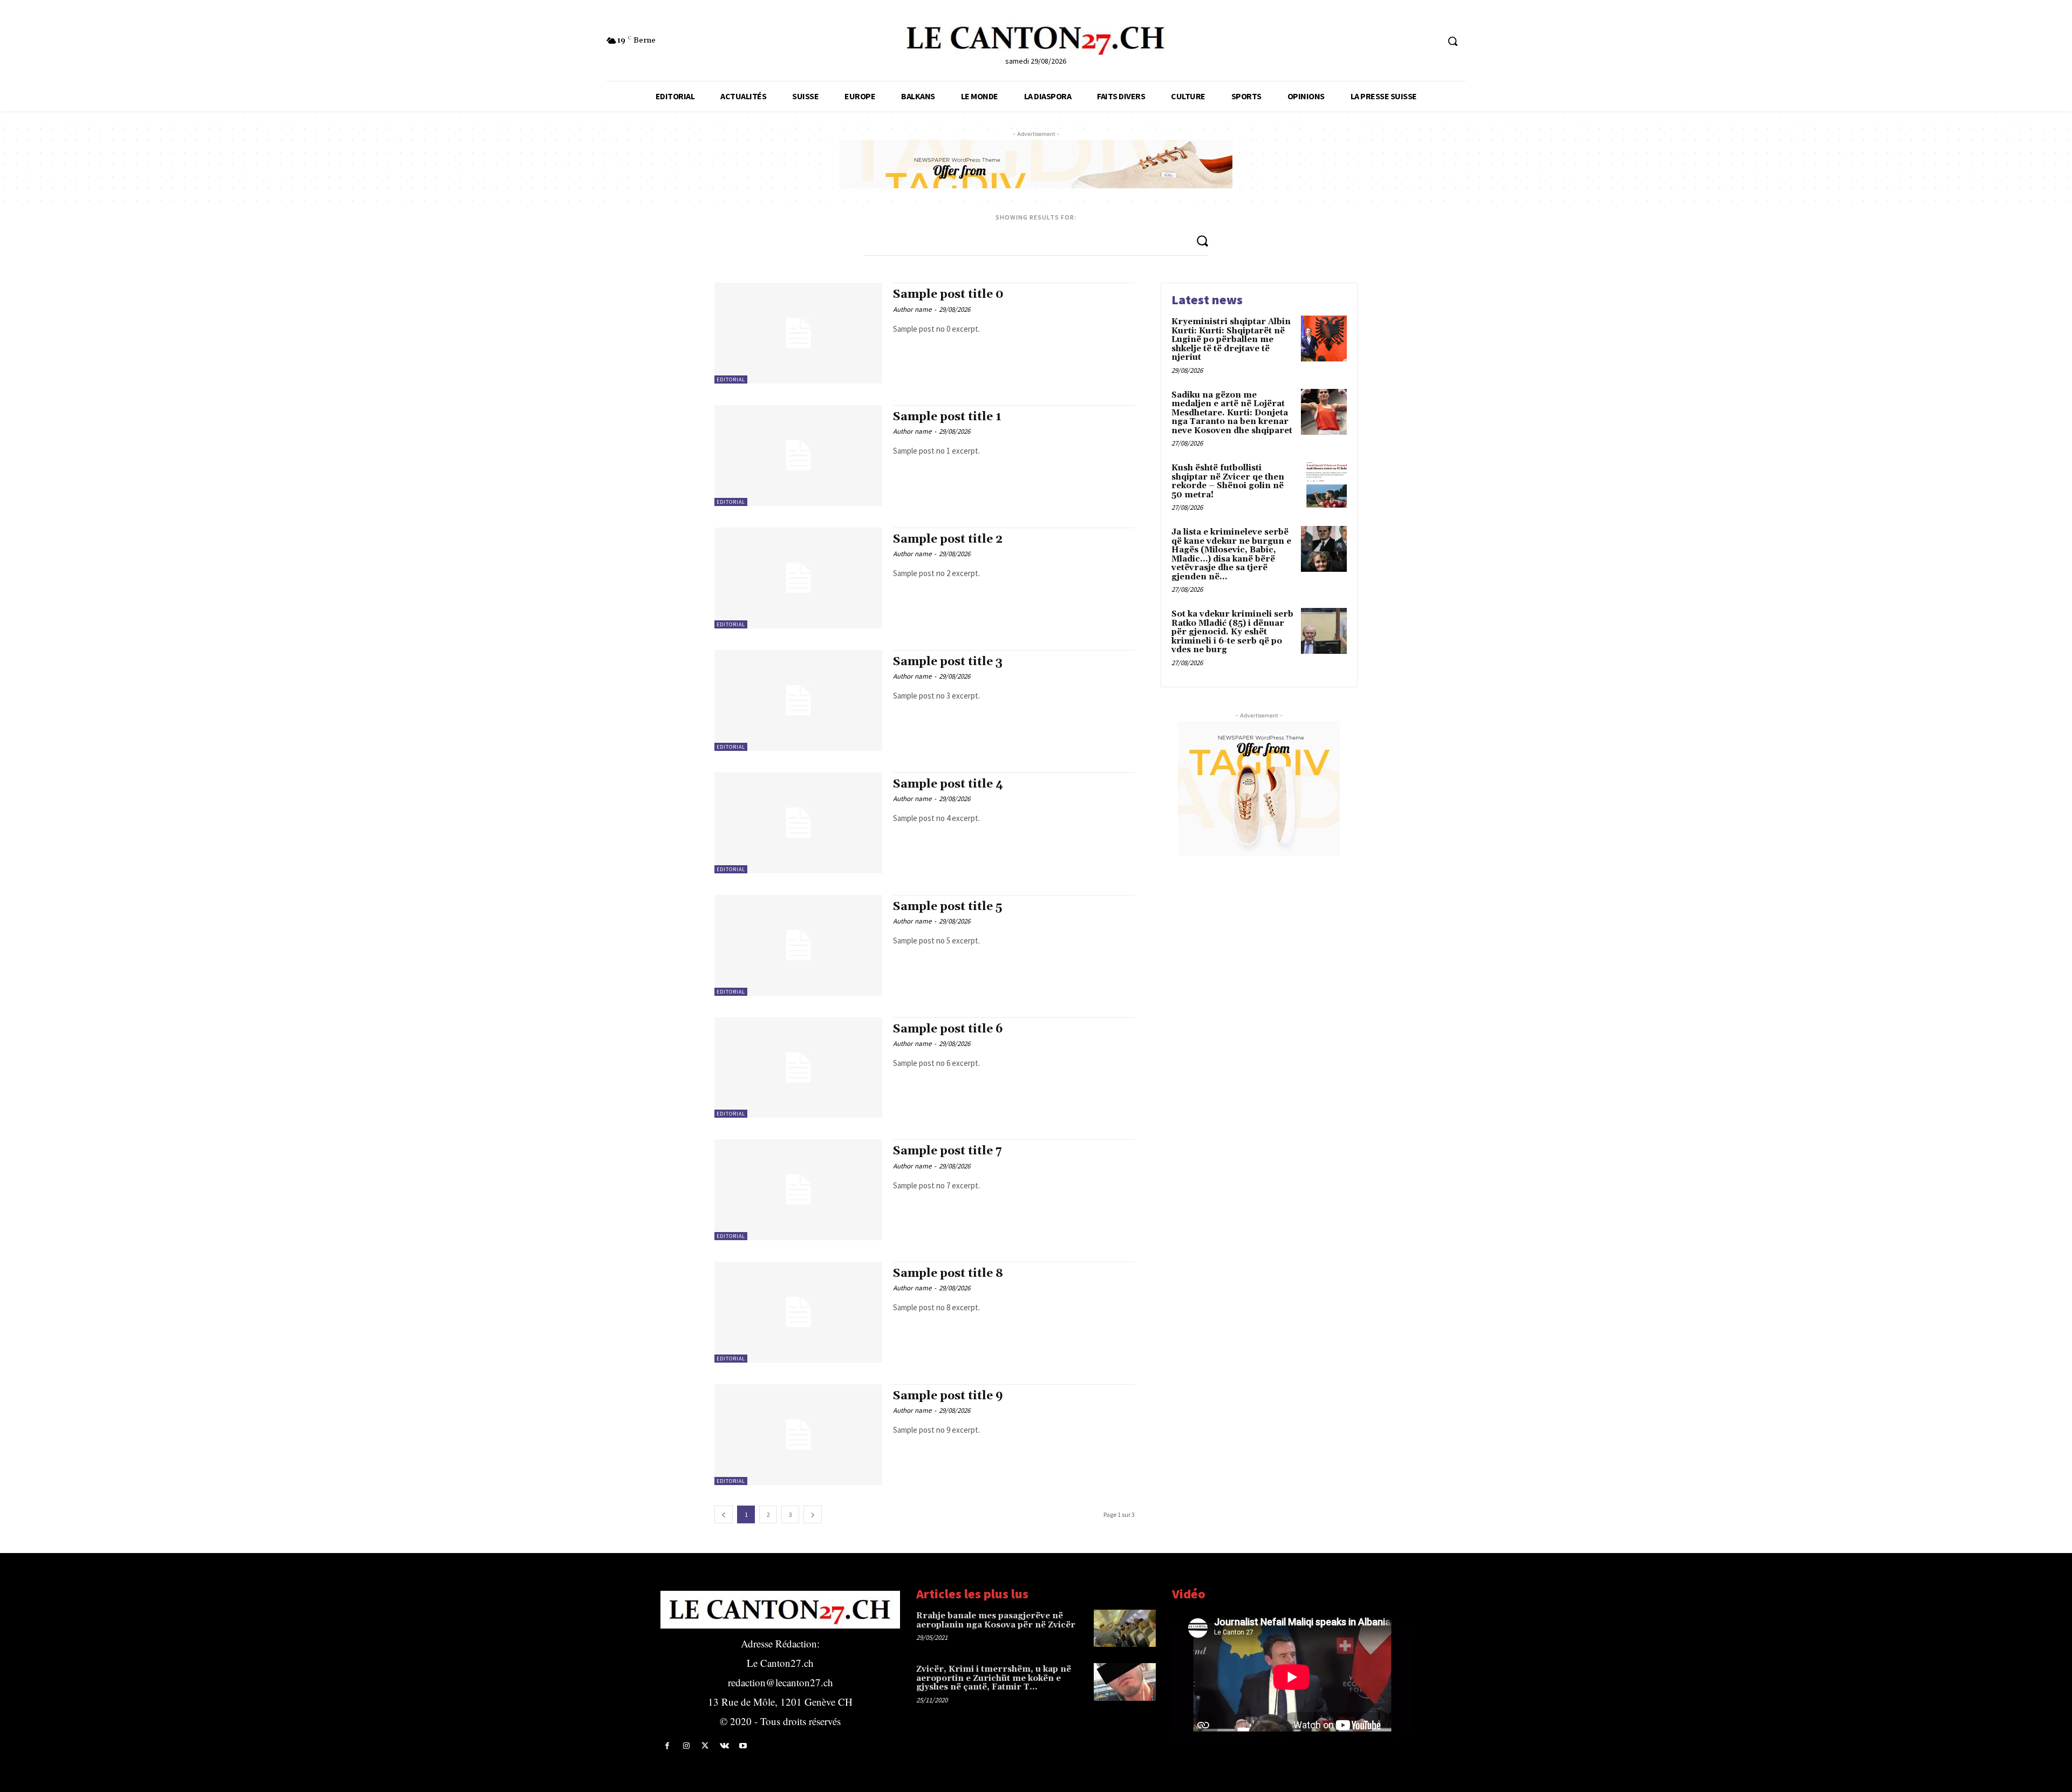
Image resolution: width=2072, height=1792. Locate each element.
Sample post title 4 (948, 784)
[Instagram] (686, 1746)
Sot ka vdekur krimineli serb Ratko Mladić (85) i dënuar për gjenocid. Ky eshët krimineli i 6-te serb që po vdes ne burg (1232, 632)
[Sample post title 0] (798, 333)
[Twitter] (705, 1746)
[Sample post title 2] (798, 578)
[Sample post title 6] (798, 1068)
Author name (912, 309)
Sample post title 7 (948, 1151)
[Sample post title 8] (798, 1312)
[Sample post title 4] (798, 823)
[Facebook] (667, 1746)
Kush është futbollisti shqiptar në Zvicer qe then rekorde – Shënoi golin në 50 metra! (1228, 481)
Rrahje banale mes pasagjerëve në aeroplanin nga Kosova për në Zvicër (996, 1620)
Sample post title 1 (947, 417)
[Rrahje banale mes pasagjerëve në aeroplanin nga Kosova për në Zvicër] (1125, 1628)
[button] (1453, 41)
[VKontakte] (724, 1746)
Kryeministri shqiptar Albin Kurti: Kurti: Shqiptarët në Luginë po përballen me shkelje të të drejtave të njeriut (1231, 340)
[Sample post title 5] (798, 945)
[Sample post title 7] (798, 1190)
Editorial (731, 379)
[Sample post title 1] (798, 456)
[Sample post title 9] (798, 1435)
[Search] (1202, 240)
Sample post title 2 (948, 539)
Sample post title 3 (948, 662)
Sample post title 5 (948, 907)
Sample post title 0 (948, 295)
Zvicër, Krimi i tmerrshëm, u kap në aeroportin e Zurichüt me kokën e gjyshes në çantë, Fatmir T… (994, 1678)
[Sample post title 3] (798, 700)
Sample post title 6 (948, 1029)
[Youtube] (743, 1746)
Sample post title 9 (948, 1396)
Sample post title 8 (948, 1274)
